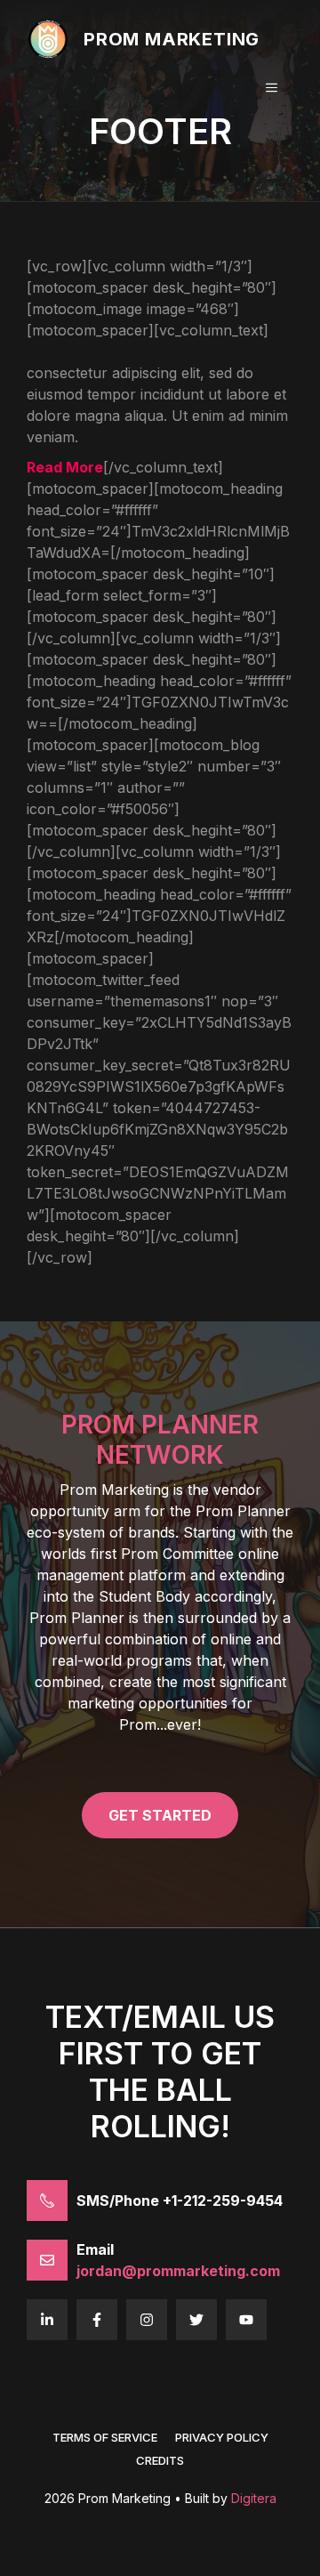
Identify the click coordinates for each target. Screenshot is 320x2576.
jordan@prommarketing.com (178, 2271)
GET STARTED (160, 1815)
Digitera (254, 2498)
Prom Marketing (172, 39)
